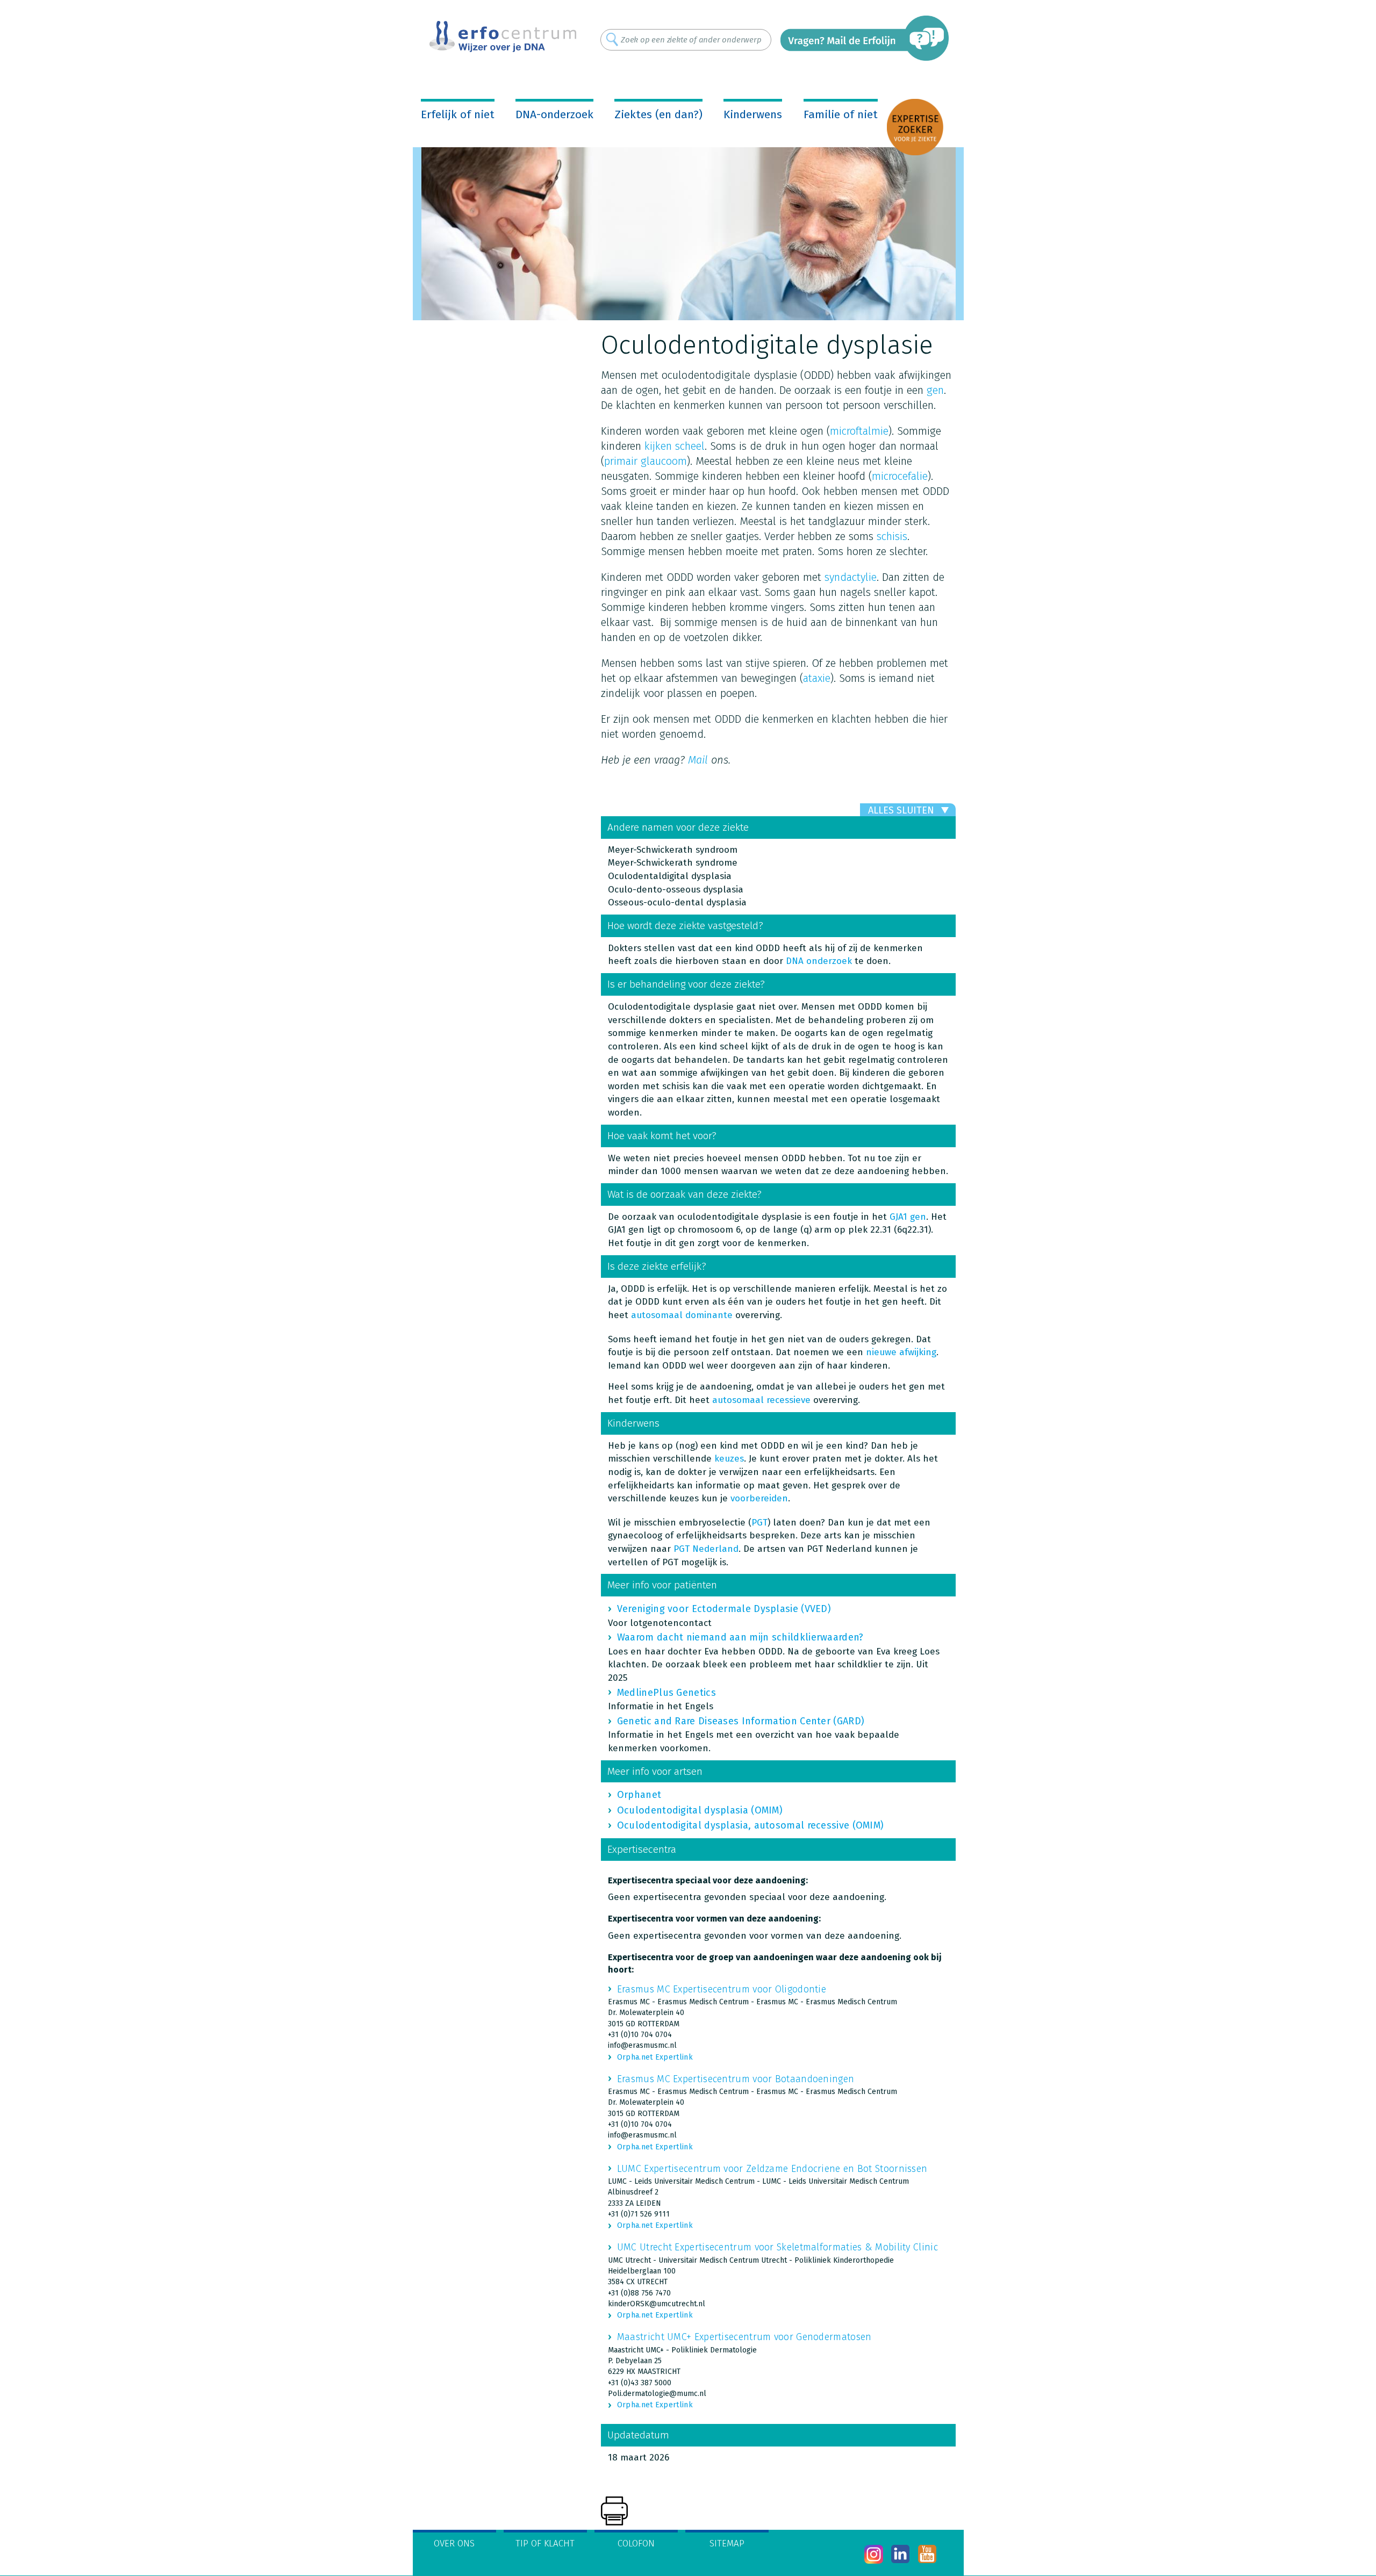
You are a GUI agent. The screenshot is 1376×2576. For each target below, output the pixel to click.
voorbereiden (759, 1498)
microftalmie (859, 431)
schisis (892, 536)
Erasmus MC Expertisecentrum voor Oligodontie (722, 1989)
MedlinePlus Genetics (666, 1693)
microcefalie (900, 476)
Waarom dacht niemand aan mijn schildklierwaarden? (740, 1637)
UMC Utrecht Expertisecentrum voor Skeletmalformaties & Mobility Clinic (777, 2247)
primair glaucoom (646, 461)
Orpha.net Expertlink (655, 2057)
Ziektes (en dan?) (658, 114)
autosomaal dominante (682, 1315)
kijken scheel (675, 446)
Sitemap (727, 2543)
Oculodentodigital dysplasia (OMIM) (700, 1810)
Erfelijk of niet (458, 114)
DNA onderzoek (819, 961)
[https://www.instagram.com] (874, 2554)
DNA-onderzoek (554, 114)
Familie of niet (841, 114)
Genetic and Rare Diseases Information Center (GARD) (741, 1721)
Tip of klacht (545, 2543)
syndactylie (851, 577)
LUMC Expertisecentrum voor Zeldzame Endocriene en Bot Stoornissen (772, 2169)
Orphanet (639, 1795)
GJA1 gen (908, 1217)
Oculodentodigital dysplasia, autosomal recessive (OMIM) (751, 1825)
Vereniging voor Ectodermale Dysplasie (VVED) (724, 1609)
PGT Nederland (706, 1549)
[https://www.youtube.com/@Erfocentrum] (927, 2554)
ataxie (817, 678)
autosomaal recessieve (761, 1400)
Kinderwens (753, 114)
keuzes (729, 1459)
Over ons (454, 2543)
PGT (759, 1523)
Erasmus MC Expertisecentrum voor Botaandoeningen (736, 2079)
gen (935, 390)
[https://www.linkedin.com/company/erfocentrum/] (901, 2554)
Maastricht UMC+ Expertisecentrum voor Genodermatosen (744, 2337)
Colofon (636, 2543)
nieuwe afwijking (901, 1352)
